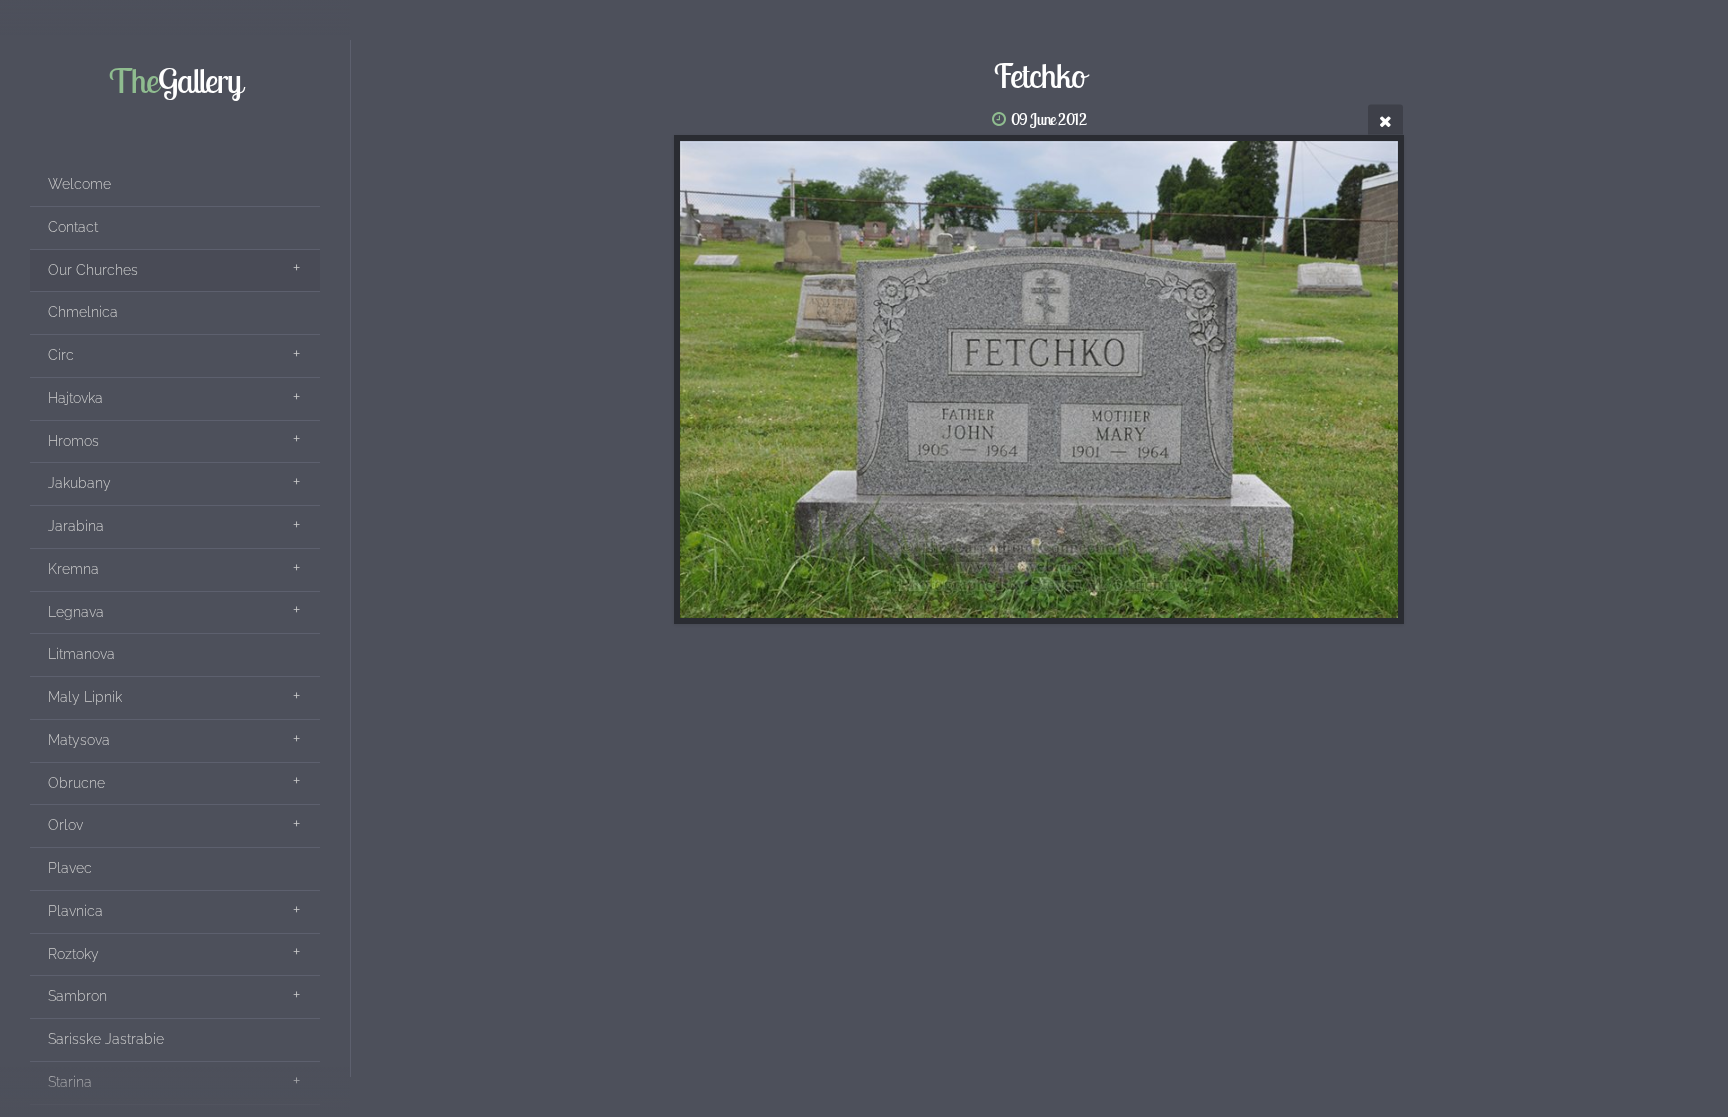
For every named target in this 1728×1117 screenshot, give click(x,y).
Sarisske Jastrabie (106, 1039)
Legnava (76, 612)
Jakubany (79, 483)
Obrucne (76, 783)
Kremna (73, 569)
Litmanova (81, 654)
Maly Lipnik (85, 697)
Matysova (79, 740)
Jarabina (76, 526)
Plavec (70, 868)
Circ (61, 355)
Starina (70, 1082)
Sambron (77, 996)
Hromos (73, 441)
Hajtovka (75, 398)
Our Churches (93, 270)
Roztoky (73, 954)
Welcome (79, 184)
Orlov (65, 825)
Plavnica (75, 911)
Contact (73, 227)
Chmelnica (83, 312)
